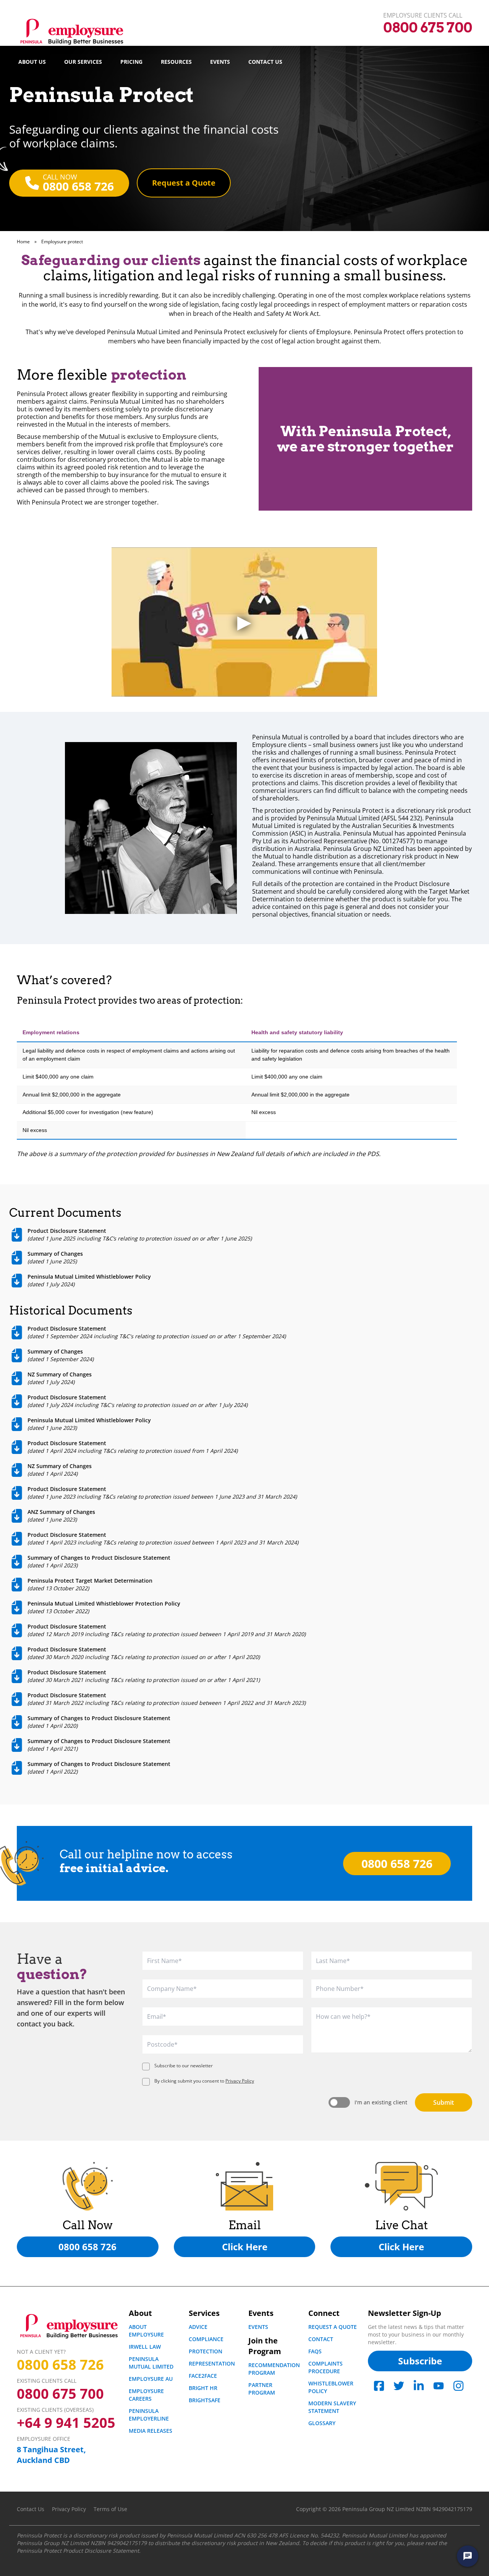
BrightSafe (205, 2400)
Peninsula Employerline (149, 2415)
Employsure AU (151, 2379)
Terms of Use (110, 2509)
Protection (206, 2351)
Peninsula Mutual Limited (151, 2363)
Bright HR (203, 2388)
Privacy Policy (240, 2081)
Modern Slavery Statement (332, 2407)
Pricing (131, 62)
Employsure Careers (146, 2395)
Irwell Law (145, 2347)
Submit (444, 2102)
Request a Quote (333, 2327)
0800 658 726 (60, 2365)
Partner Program (262, 2389)
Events (220, 62)
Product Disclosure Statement (101, 2551)
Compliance (206, 2339)
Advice (198, 2327)
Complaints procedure (325, 2367)
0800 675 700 (60, 2394)
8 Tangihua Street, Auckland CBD (51, 2455)
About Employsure (146, 2331)
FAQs (315, 2351)
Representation (212, 2363)
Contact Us (265, 62)
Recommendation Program (274, 2369)
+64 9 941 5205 (66, 2423)
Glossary (322, 2423)
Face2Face (203, 2376)
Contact (321, 2339)
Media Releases (151, 2431)
